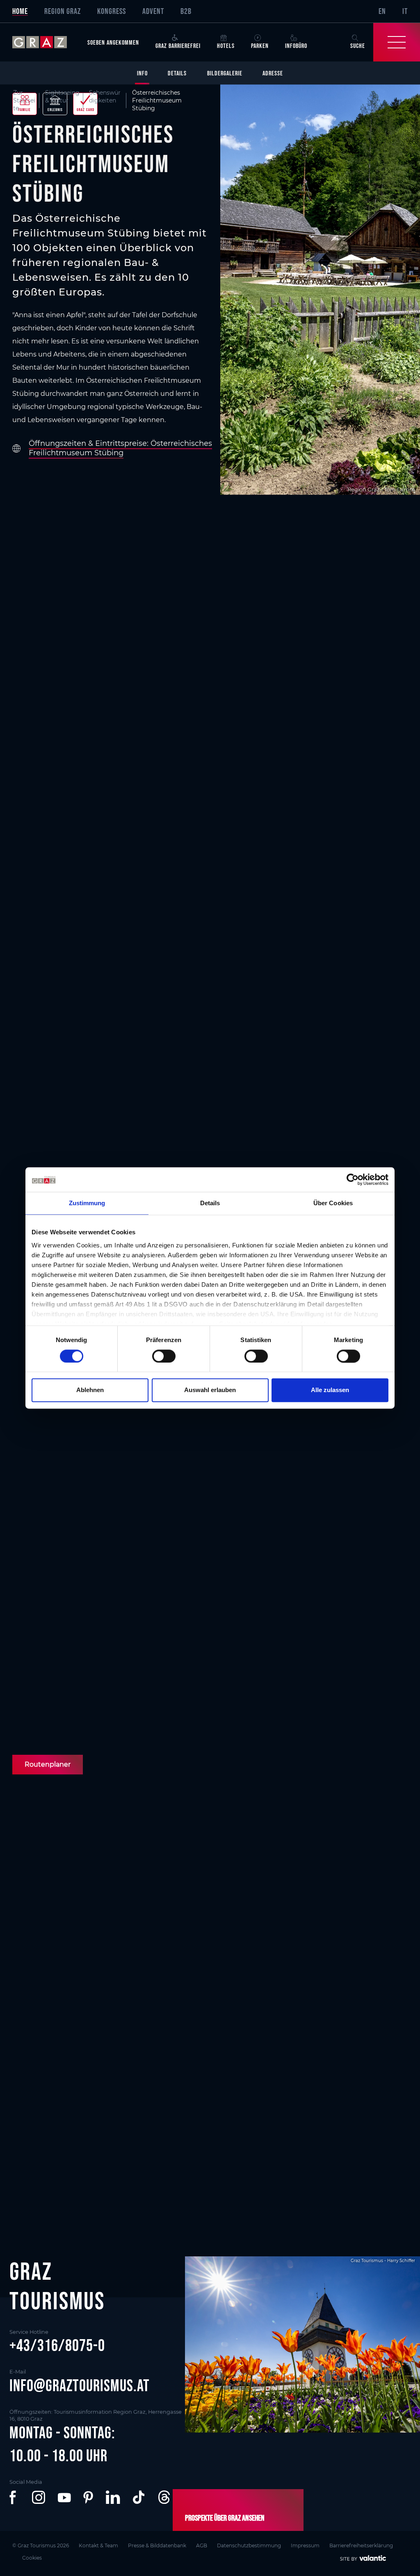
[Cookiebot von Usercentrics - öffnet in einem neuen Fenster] (353, 1179)
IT (405, 11)
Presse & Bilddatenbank (157, 2545)
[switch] (164, 1356)
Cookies (32, 2558)
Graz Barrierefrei (178, 45)
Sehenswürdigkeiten (105, 97)
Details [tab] (210, 1203)
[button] (14, 2497)
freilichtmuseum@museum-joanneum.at (104, 1707)
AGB (202, 2545)
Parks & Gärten (248, 2112)
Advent (153, 11)
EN (382, 11)
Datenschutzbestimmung (249, 2545)
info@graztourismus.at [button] (80, 2385)
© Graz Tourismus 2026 (41, 2545)
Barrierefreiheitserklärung (361, 2545)
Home (20, 11)
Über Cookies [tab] (333, 1203)
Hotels (226, 45)
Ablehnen (90, 1390)
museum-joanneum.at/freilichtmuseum (101, 1739)
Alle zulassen (330, 1390)
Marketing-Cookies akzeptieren (210, 1934)
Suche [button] (358, 45)
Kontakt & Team (98, 2545)
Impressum (305, 2545)
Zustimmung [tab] (87, 1203)
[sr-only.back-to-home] (46, 42)
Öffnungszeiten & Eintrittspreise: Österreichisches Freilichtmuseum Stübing (120, 448)
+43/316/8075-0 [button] (57, 2345)
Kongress (112, 11)
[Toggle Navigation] (397, 42)
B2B (186, 11)
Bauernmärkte (348, 2112)
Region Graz (63, 11)
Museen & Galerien (51, 2112)
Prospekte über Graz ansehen (225, 2518)
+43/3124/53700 (248, 1707)
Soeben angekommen (113, 42)
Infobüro (296, 45)
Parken (260, 45)
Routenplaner (48, 1764)
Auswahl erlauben (210, 1390)
